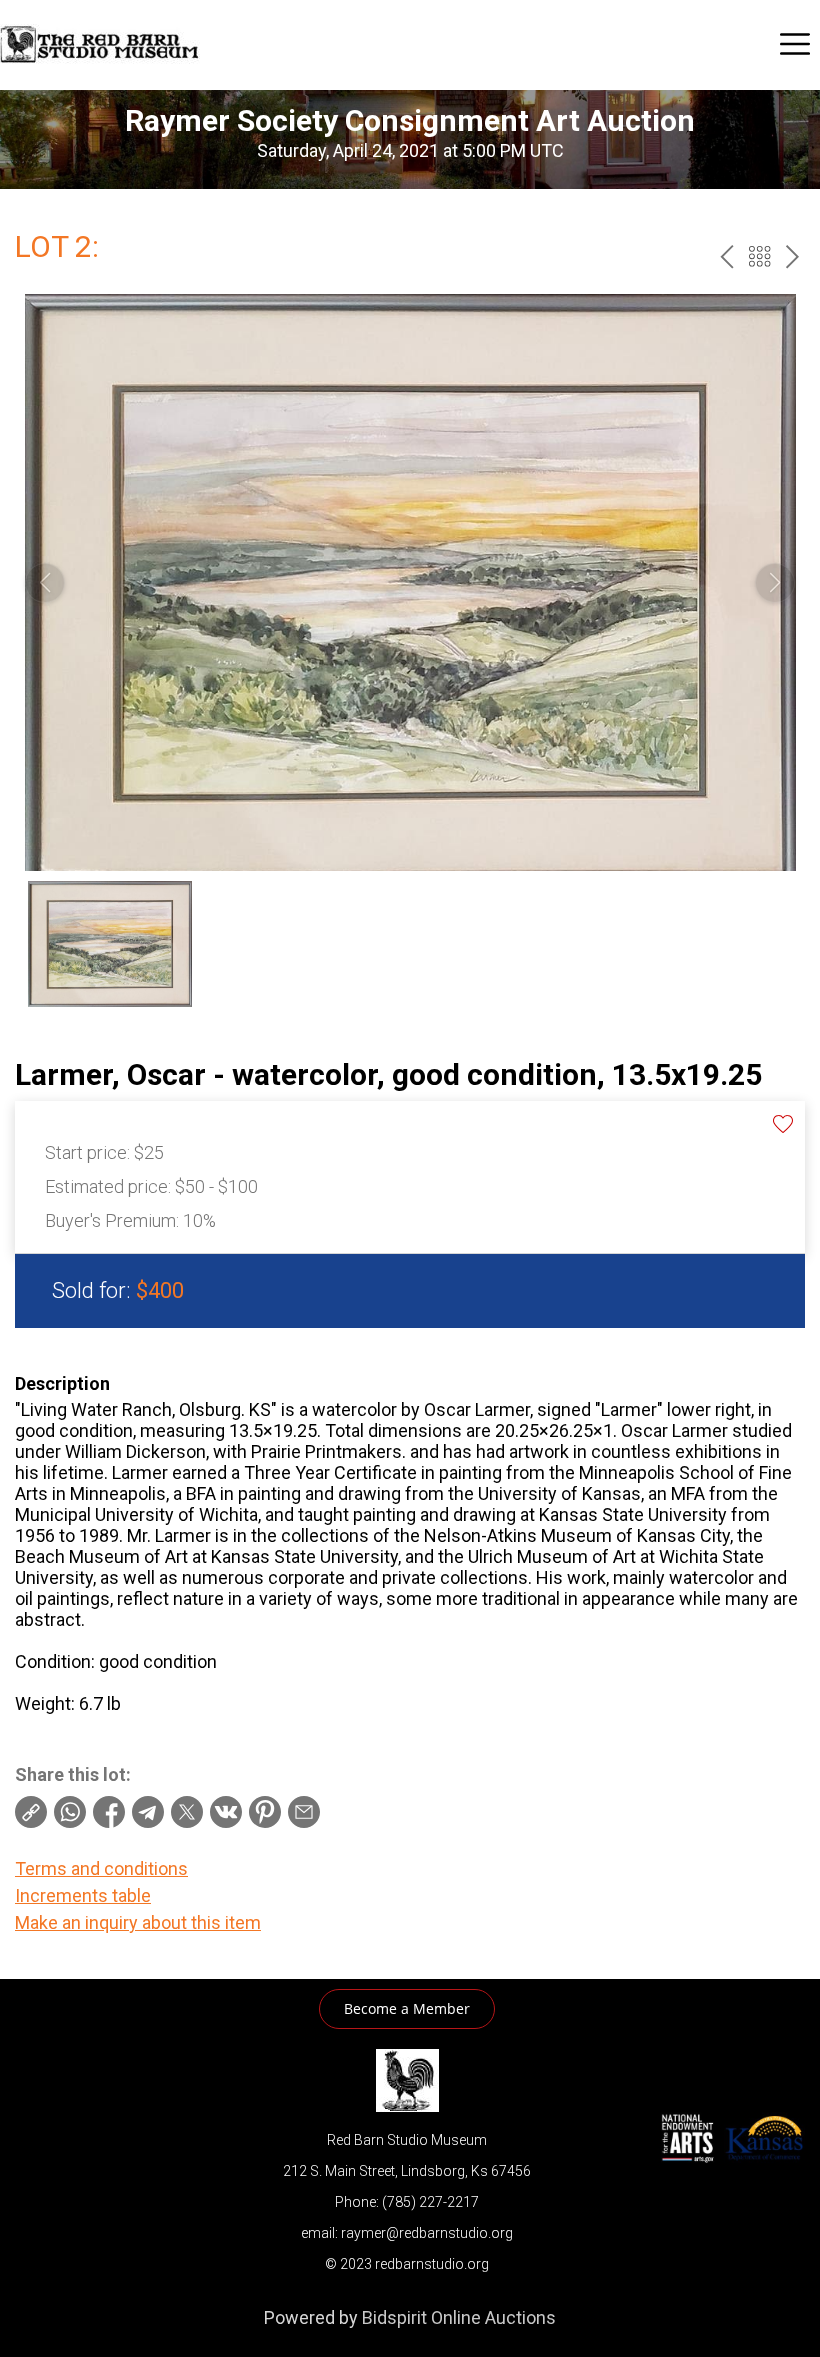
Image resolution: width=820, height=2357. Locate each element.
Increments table (83, 1895)
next (792, 256)
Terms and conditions (101, 1868)
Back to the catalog (759, 256)
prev (726, 256)
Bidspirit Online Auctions (459, 2317)
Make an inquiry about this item (138, 1922)
